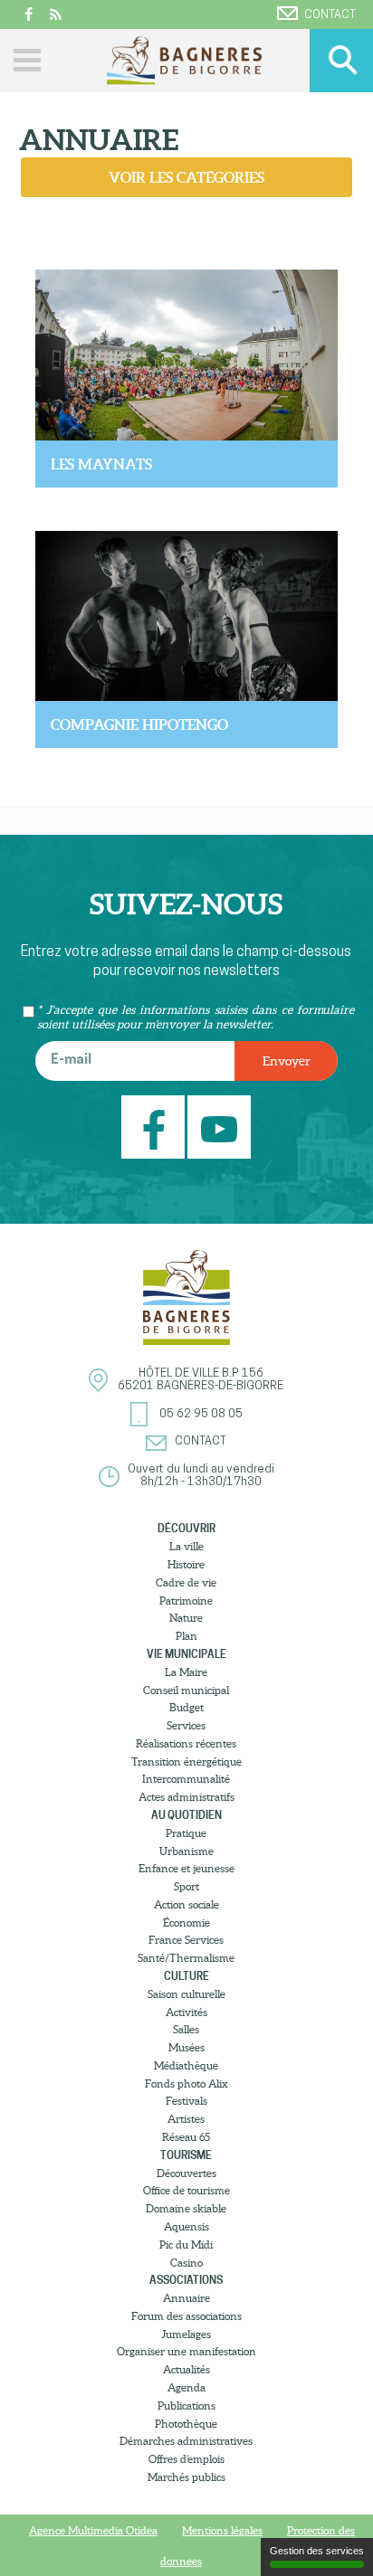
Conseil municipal (186, 1690)
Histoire (186, 1564)
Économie (186, 1923)
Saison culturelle (186, 1994)
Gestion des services (317, 2551)
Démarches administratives (186, 2441)
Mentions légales (222, 2530)
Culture (186, 1976)
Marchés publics (186, 2477)
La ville (186, 1546)
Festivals (186, 2101)
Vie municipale (186, 1654)
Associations (186, 2280)
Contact (330, 15)
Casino (186, 2263)
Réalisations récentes (186, 1743)
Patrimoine (186, 1601)
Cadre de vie (186, 1582)
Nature (186, 1618)
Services (186, 1725)
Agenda (186, 2387)
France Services (186, 1940)
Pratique (186, 1833)
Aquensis (186, 2226)
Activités (186, 2012)
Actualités (186, 2369)
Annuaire (186, 2298)
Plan (186, 1636)
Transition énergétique (186, 1762)
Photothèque (186, 2424)
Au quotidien (186, 1815)
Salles (186, 2029)
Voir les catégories (186, 177)
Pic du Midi (186, 2245)
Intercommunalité (186, 1779)
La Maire (186, 1672)
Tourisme (186, 2155)
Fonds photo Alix (186, 2084)
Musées (186, 2047)
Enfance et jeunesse (186, 1868)
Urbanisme (186, 1851)
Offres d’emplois (186, 2459)
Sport (186, 1886)
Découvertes (186, 2173)
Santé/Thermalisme (186, 1958)
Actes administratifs (186, 1797)
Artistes (186, 2119)
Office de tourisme (186, 2190)
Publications (186, 2406)
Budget (186, 1707)
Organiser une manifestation (186, 2351)
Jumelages (186, 2334)
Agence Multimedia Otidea (93, 2530)
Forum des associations (186, 2316)
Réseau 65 (186, 2137)
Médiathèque (186, 2065)
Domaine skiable (186, 2208)
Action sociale (186, 1904)
